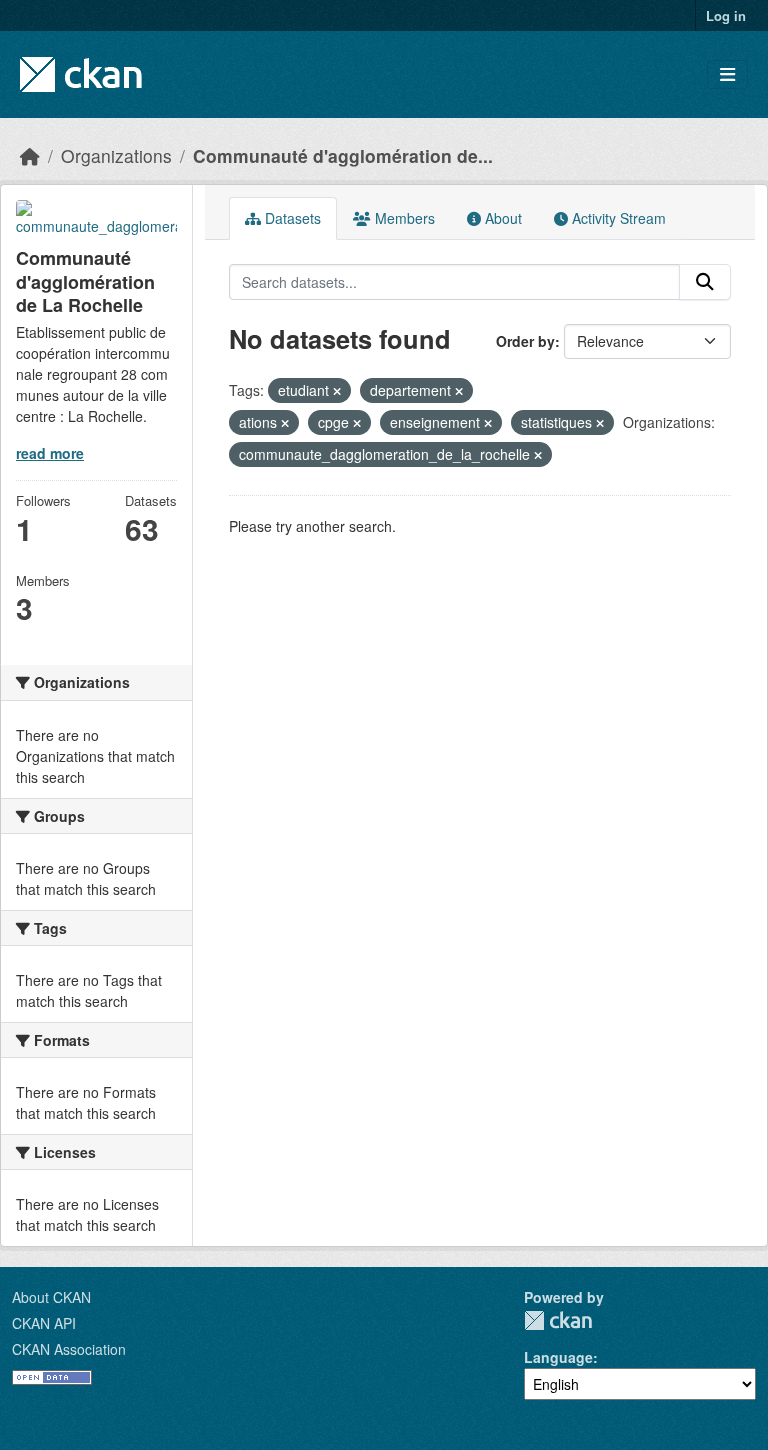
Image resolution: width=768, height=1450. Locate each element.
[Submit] (705, 282)
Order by (525, 341)
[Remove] (337, 391)
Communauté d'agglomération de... (343, 155)
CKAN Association (69, 1349)
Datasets (291, 218)
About (501, 218)
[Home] (30, 155)
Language (558, 1357)
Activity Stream (617, 218)
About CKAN (51, 1297)
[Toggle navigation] (727, 74)
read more (50, 453)
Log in (726, 15)
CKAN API (44, 1323)
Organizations (116, 155)
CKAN (558, 1320)
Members (403, 218)
